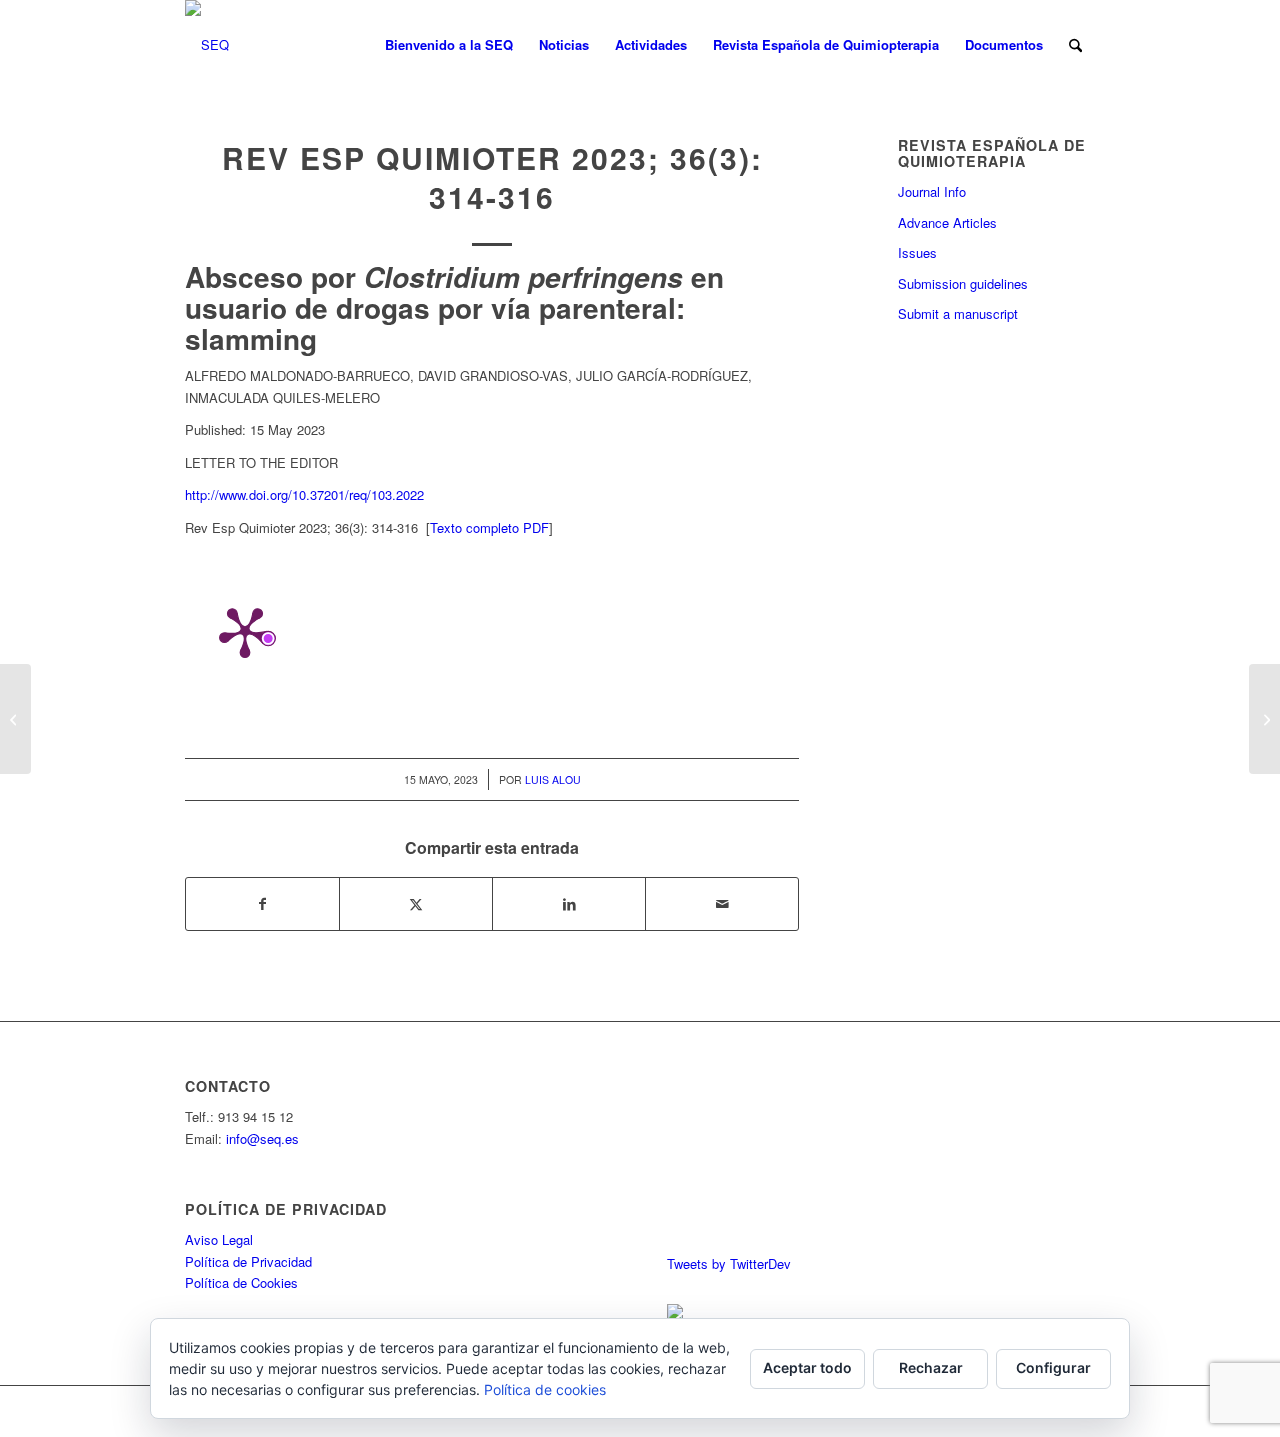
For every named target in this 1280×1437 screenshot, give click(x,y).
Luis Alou (553, 779)
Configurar (1053, 1367)
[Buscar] (1075, 45)
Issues (917, 252)
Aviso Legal (219, 1239)
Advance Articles (947, 222)
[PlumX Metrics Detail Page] (245, 631)
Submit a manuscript (958, 313)
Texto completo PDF (489, 527)
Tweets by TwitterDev (729, 1263)
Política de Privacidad (248, 1261)
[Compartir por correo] (722, 904)
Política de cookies (545, 1389)
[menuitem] (449, 45)
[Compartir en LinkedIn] (569, 904)
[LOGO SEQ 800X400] (207, 45)
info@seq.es (262, 1138)
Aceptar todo (807, 1367)
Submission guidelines (963, 283)
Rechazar (931, 1367)
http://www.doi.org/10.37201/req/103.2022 (304, 494)
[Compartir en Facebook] (262, 904)
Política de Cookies (241, 1282)
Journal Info (932, 191)
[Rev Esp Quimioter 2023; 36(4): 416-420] (15, 719)
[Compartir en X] (416, 904)
